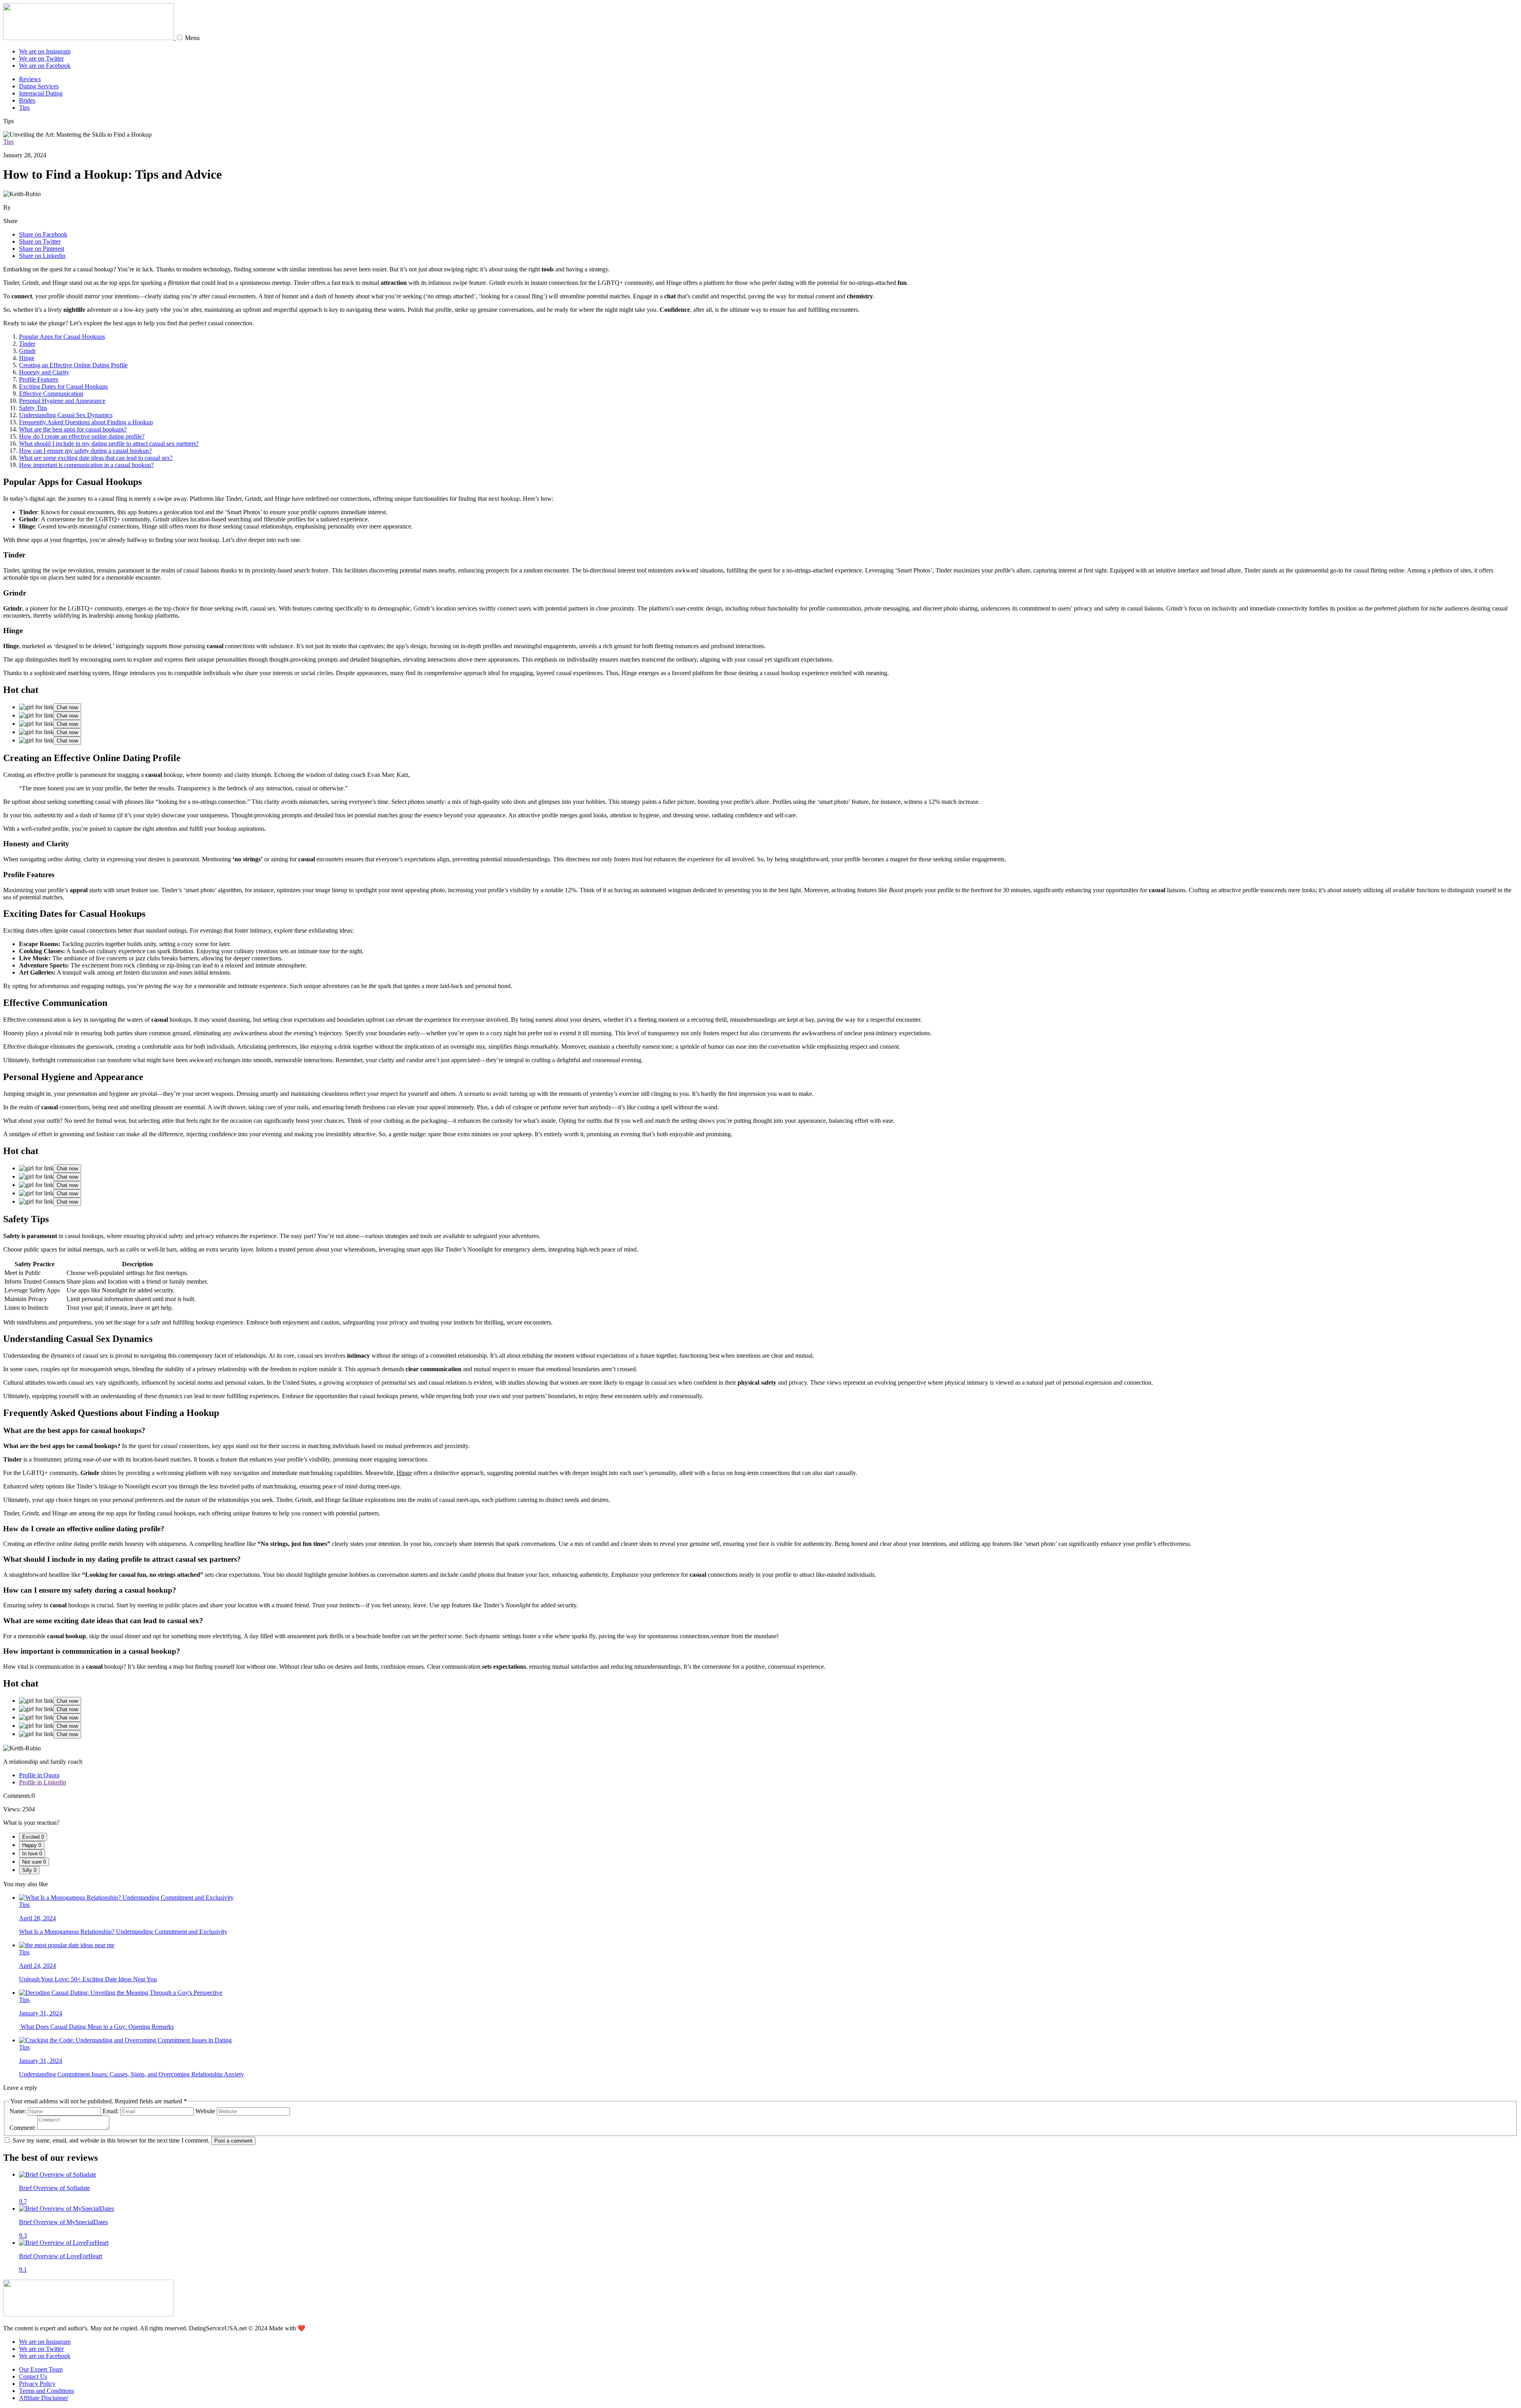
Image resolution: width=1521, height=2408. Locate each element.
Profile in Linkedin (43, 1782)
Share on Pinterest (42, 249)
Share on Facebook (43, 234)
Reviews (30, 79)
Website (205, 2111)
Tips (24, 108)
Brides (27, 100)
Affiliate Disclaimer (44, 2398)
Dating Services (39, 86)
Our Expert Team (41, 2369)
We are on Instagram (45, 51)
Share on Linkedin (42, 256)
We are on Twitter (41, 58)
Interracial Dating (41, 93)
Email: (111, 2111)
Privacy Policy (37, 2384)
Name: (18, 2111)
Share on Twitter (40, 241)
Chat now (67, 707)
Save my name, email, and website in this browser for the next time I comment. (111, 2140)
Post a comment (233, 2141)
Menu (192, 38)
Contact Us (33, 2377)
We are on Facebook (45, 66)
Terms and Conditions (47, 2391)
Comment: (23, 2128)
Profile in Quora (39, 1775)
